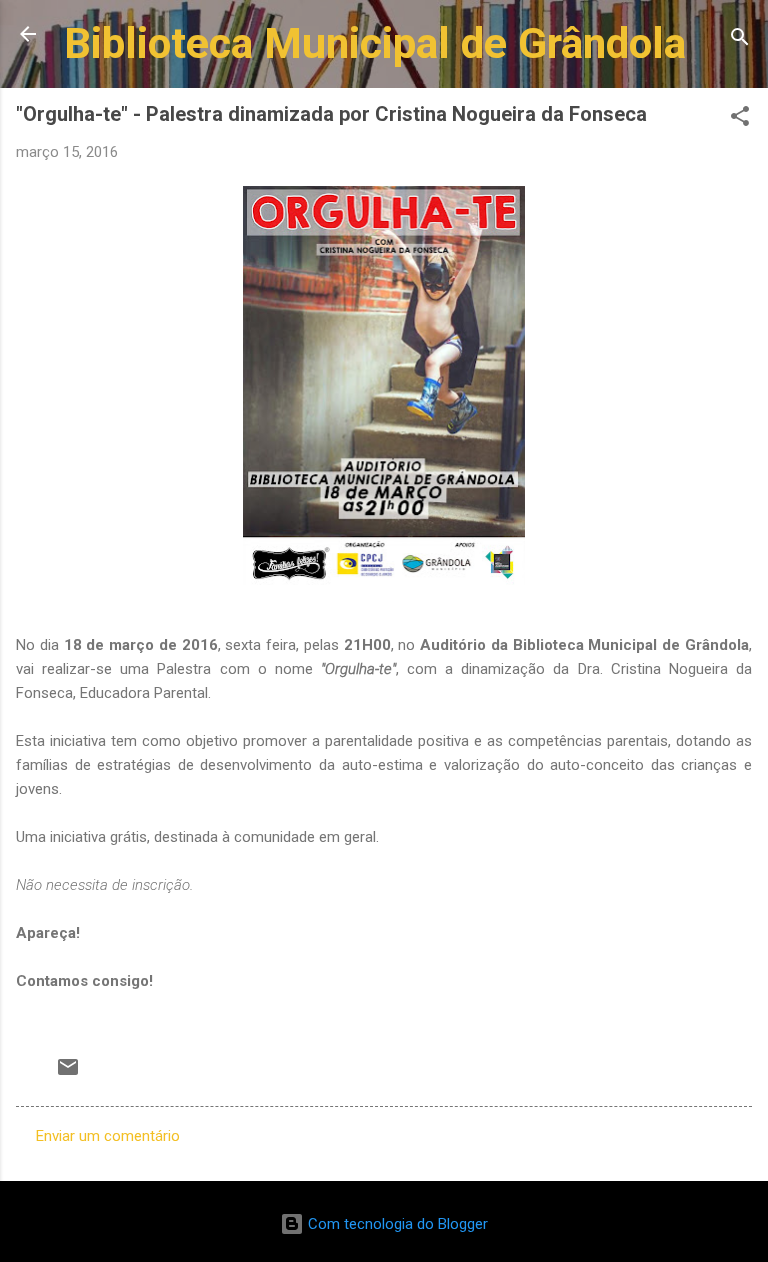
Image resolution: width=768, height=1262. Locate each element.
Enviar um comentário (108, 1136)
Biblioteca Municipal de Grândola (375, 43)
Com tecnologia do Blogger (396, 1224)
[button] (740, 119)
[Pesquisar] (740, 40)
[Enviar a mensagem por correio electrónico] (68, 1074)
